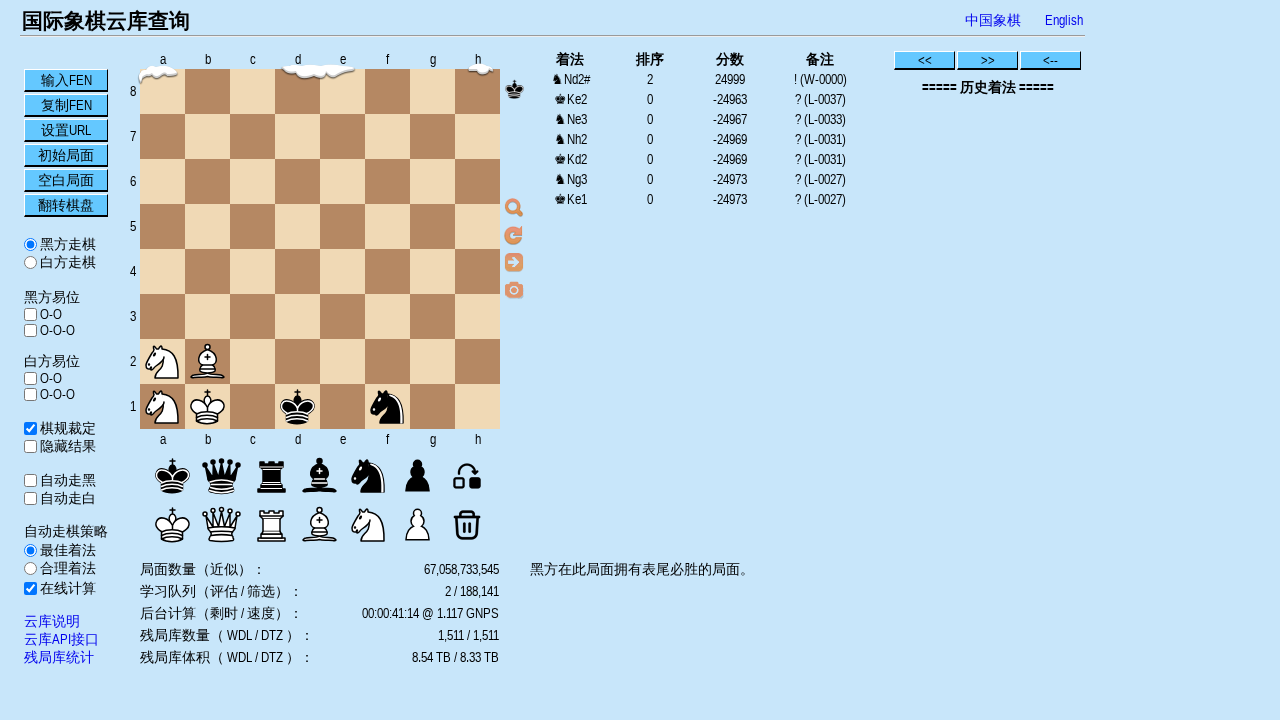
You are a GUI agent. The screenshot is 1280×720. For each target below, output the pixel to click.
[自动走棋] (514, 262)
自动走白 (66, 498)
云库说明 (52, 621)
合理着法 (66, 568)
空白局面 (66, 180)
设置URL (66, 130)
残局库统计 (59, 657)
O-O (49, 314)
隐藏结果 (66, 446)
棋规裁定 (66, 428)
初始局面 (66, 155)
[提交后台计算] (514, 208)
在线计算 (66, 588)
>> (988, 60)
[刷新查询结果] (514, 235)
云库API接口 (61, 639)
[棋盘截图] (514, 289)
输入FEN (66, 80)
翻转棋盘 (66, 205)
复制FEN (66, 105)
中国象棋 (993, 20)
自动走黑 (66, 480)
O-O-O (56, 330)
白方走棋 (66, 262)
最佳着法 (66, 550)
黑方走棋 (66, 244)
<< (925, 60)
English (1064, 20)
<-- (1050, 60)
